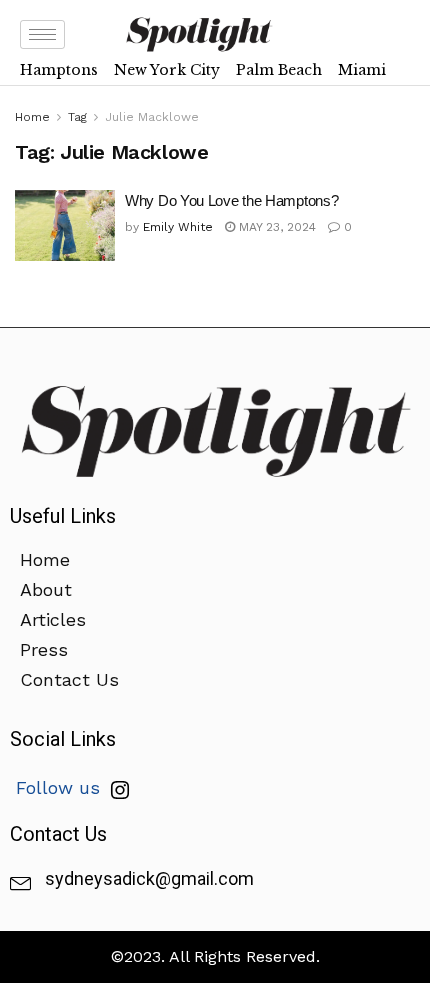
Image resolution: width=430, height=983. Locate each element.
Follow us (61, 787)
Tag (77, 117)
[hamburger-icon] (42, 34)
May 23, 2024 (275, 227)
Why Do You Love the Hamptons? (231, 200)
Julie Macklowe (152, 117)
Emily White (178, 227)
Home (32, 117)
